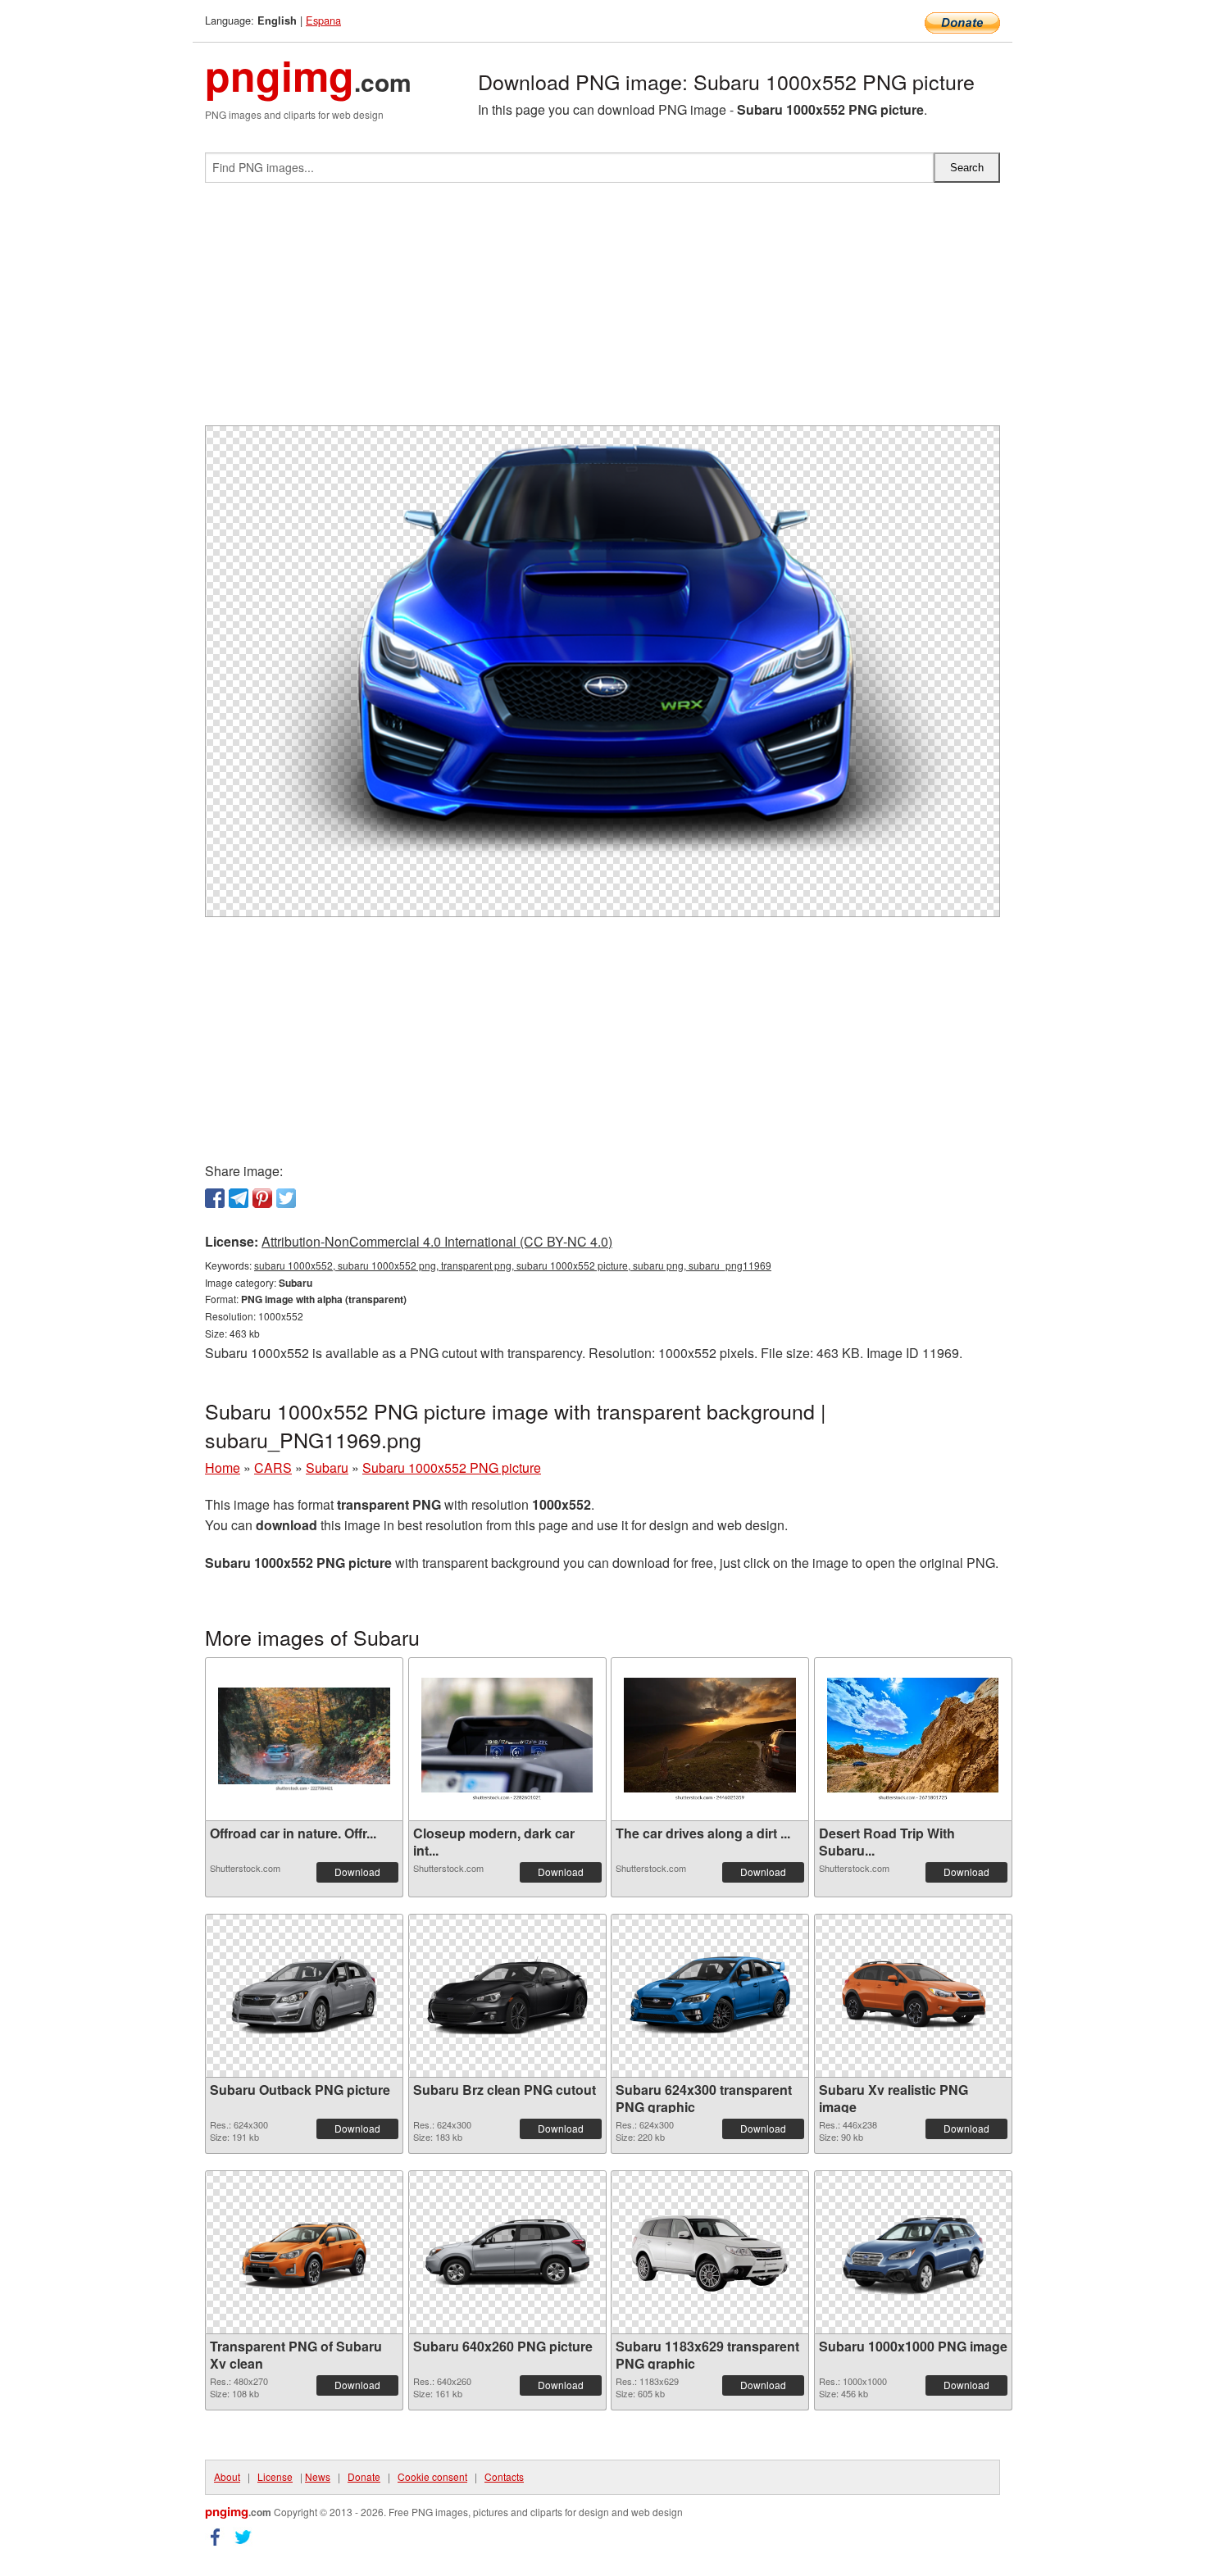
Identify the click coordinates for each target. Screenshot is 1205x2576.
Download (357, 1872)
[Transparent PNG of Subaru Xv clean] (304, 2252)
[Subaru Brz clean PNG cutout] (507, 1996)
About (227, 2476)
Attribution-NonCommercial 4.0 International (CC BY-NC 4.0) (437, 1241)
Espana (323, 20)
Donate (364, 2476)
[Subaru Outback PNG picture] (304, 1996)
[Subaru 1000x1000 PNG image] (913, 2252)
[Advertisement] (602, 311)
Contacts (504, 2476)
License (275, 2476)
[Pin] (262, 1198)
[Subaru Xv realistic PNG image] (913, 1996)
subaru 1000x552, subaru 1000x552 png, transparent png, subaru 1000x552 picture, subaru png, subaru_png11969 (513, 1265)
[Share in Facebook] (215, 1198)
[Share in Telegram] (239, 1198)
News (318, 2476)
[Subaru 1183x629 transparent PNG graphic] (710, 2252)
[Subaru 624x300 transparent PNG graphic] (710, 1996)
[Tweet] (286, 1198)
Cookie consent (432, 2476)
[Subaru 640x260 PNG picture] (507, 2253)
